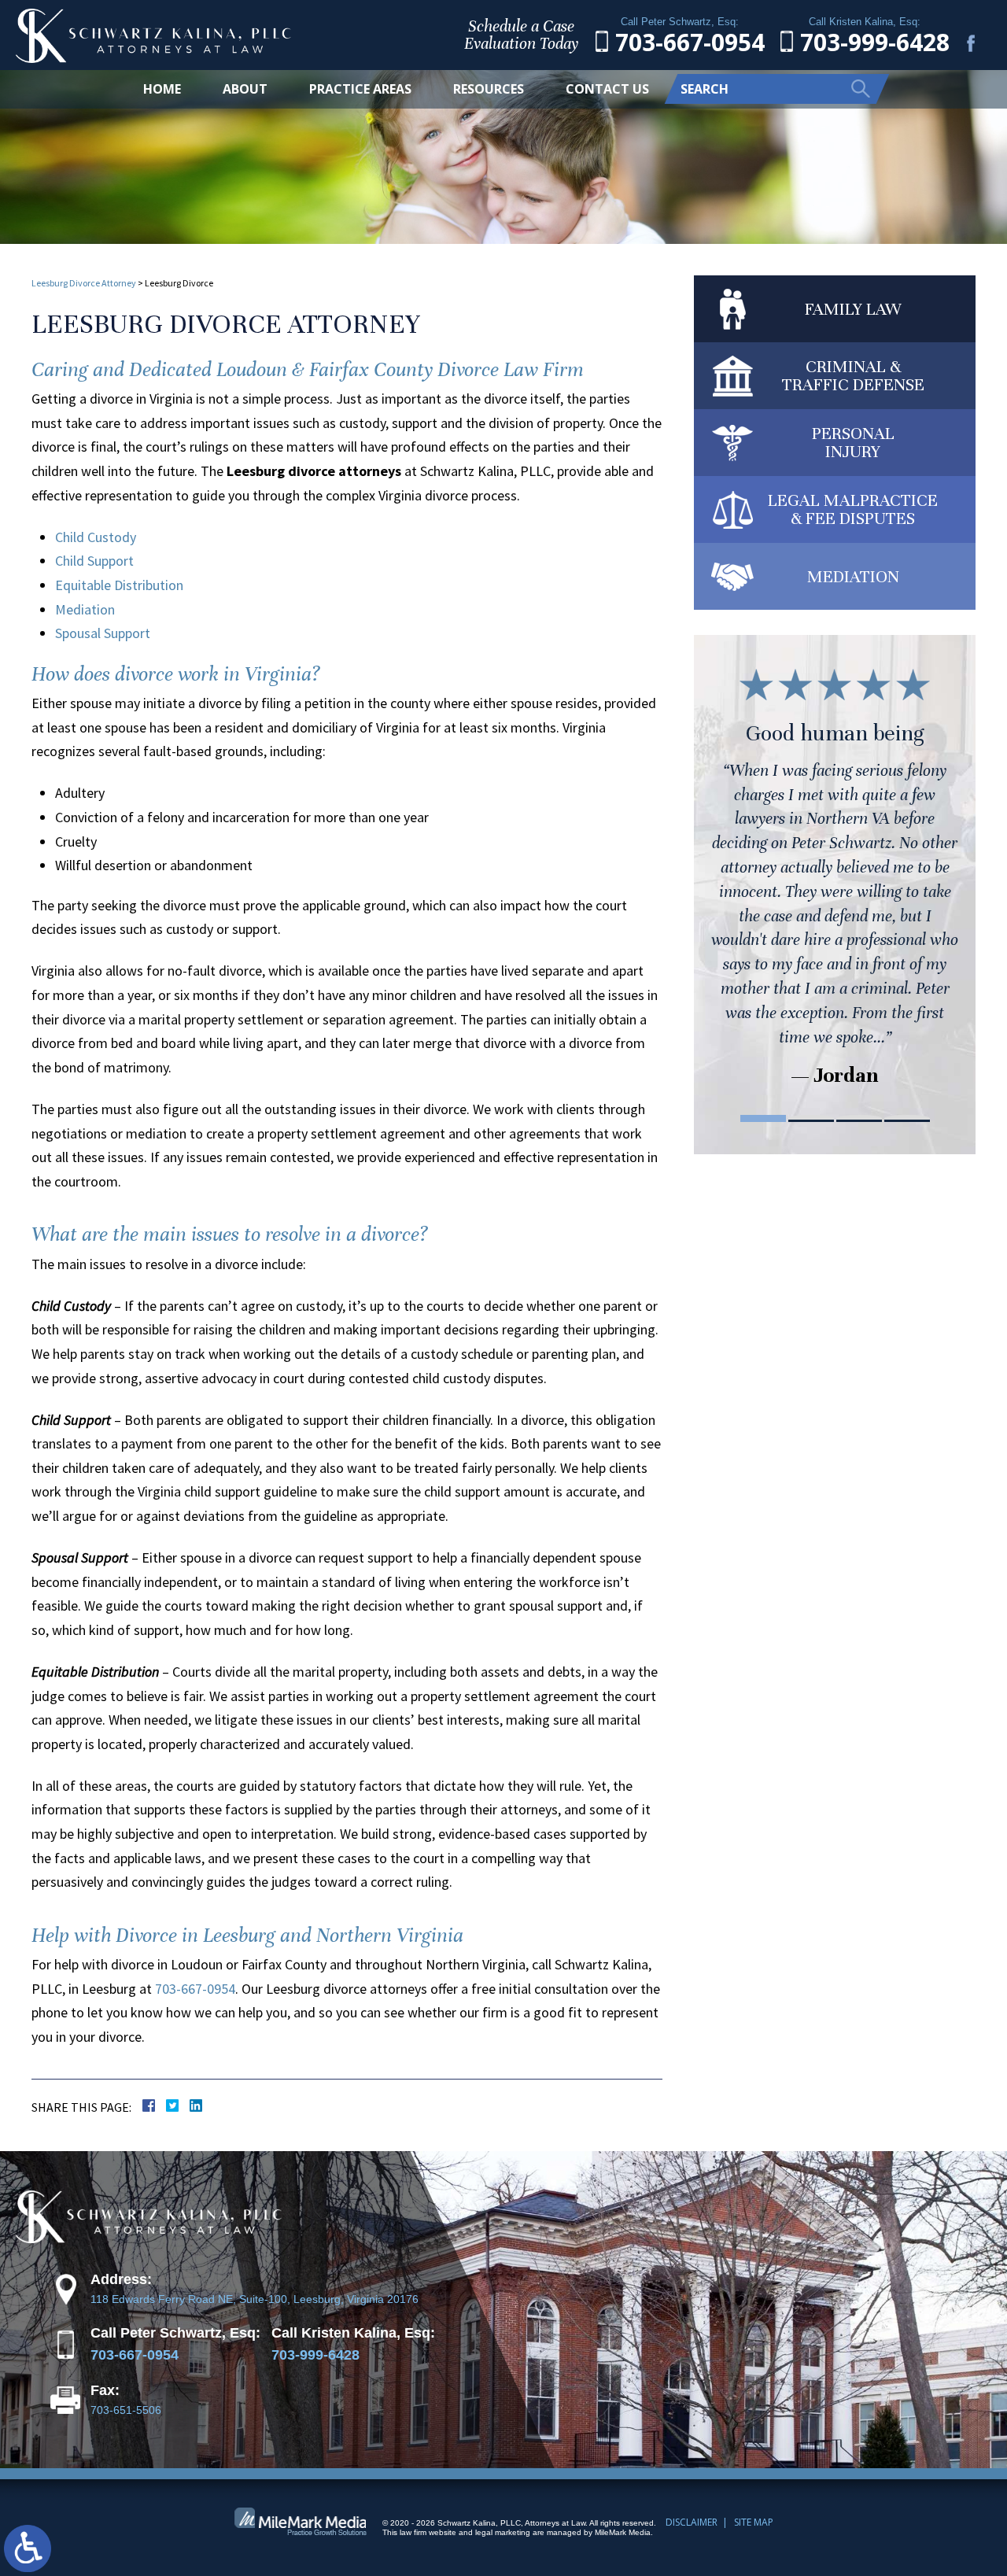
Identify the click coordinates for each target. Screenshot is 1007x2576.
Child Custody (96, 537)
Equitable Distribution (119, 585)
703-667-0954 (195, 1989)
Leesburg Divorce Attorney (84, 283)
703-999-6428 (315, 2355)
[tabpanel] (835, 875)
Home (162, 89)
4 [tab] (907, 1118)
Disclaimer (692, 2522)
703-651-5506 (126, 2410)
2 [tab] (811, 1118)
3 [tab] (859, 1118)
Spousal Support (103, 633)
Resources (489, 89)
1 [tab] (763, 1118)
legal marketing (503, 2532)
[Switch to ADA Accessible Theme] (28, 2548)
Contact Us (607, 89)
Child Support (94, 561)
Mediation (85, 609)
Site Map (754, 2522)
